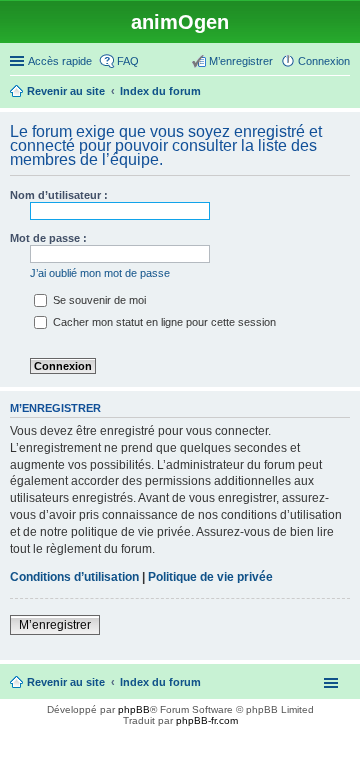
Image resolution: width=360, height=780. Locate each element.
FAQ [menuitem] (128, 61)
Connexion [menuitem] (324, 61)
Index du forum (160, 682)
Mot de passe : (48, 238)
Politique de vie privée (210, 577)
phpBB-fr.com (207, 720)
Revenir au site (66, 682)
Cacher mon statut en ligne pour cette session (163, 322)
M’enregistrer (55, 625)
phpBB (134, 709)
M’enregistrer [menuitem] (241, 61)
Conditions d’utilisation (74, 577)
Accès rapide (60, 61)
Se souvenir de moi (98, 300)
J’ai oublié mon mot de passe (100, 273)
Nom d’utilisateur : (59, 195)
